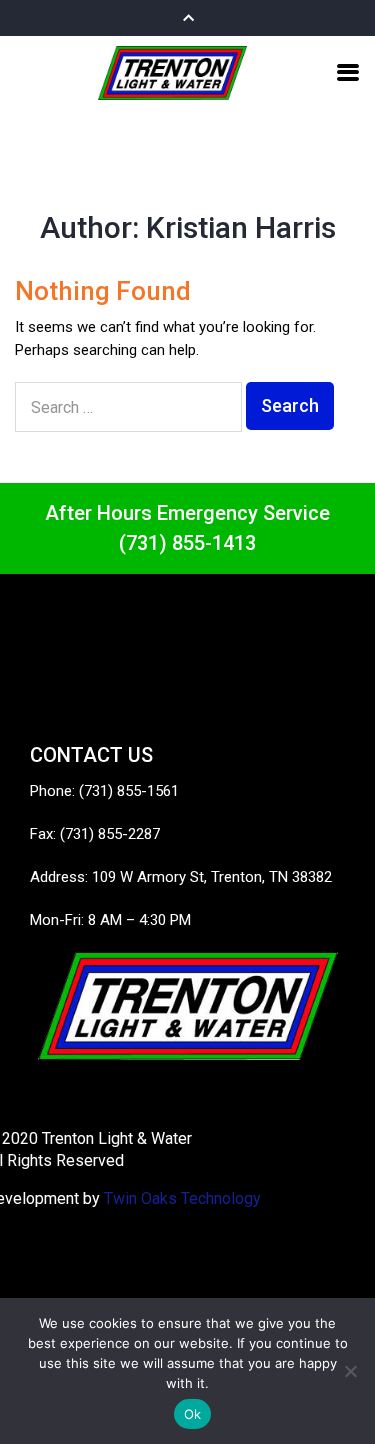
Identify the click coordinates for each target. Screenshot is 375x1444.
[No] (350, 1371)
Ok (193, 1414)
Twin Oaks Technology (182, 1198)
